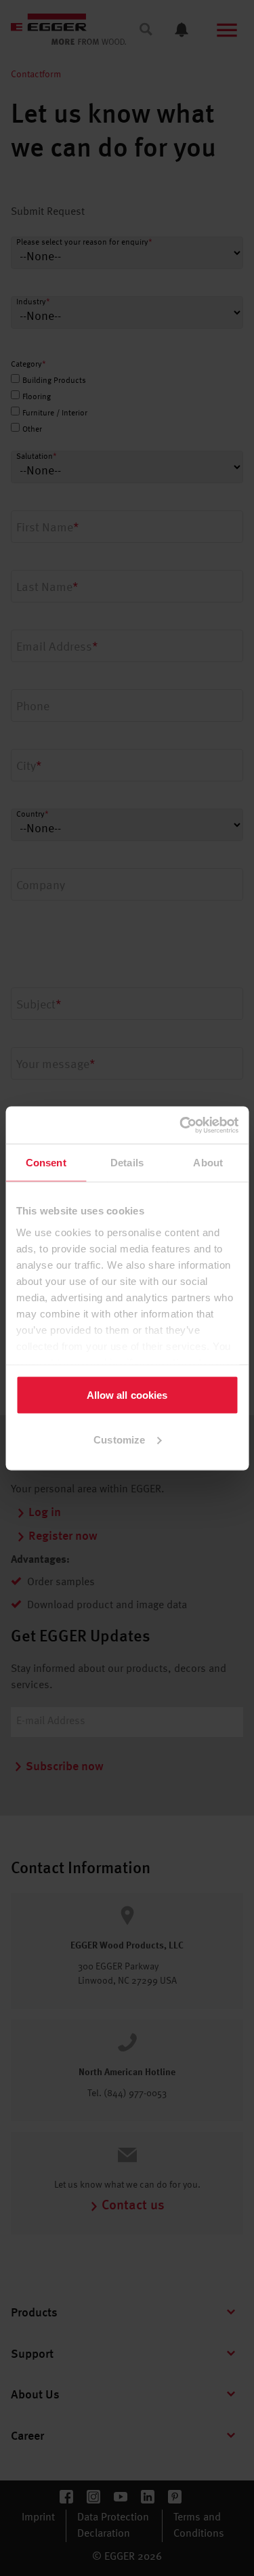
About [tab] (208, 1163)
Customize (119, 1439)
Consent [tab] (46, 1163)
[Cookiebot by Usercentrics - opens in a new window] (181, 1125)
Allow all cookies (127, 1395)
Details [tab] (127, 1163)
